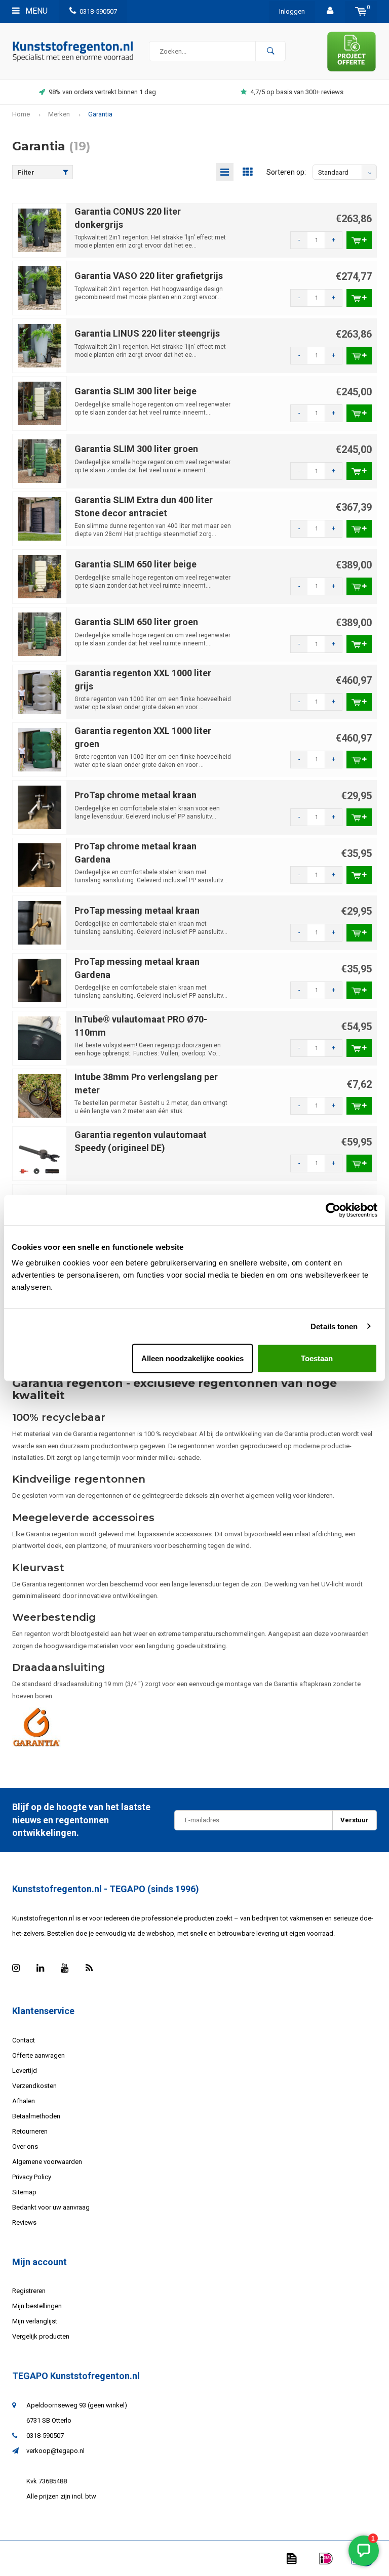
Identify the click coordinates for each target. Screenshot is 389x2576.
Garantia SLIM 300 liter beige (135, 391)
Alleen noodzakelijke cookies (192, 1358)
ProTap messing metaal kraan (137, 910)
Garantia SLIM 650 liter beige (135, 564)
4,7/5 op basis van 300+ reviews (297, 92)
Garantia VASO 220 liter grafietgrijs (149, 276)
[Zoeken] (270, 51)
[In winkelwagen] (359, 240)
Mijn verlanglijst (35, 2321)
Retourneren (30, 2131)
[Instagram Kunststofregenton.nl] (16, 1968)
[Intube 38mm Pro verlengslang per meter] (40, 1096)
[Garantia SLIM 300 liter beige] (40, 403)
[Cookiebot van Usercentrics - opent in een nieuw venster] (333, 1210)
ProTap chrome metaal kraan (135, 795)
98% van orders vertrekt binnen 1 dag (102, 92)
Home (21, 114)
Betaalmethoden (36, 2116)
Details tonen (334, 1326)
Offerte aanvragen (38, 2055)
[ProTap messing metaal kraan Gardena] (40, 980)
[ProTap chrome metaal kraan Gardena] (40, 865)
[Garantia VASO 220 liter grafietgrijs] (40, 288)
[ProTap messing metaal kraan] (40, 923)
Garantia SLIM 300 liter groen (136, 449)
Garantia (100, 114)
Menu (35, 11)
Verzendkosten (34, 2086)
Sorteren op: (286, 172)
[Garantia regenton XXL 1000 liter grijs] (40, 692)
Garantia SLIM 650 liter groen (136, 622)
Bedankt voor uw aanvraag (51, 2207)
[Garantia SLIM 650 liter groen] (40, 634)
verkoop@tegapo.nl (55, 2451)
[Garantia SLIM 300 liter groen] (40, 461)
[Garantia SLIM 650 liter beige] (40, 576)
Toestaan (317, 1358)
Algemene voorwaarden (47, 2162)
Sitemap (24, 2192)
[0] (361, 11)
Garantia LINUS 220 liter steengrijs (147, 333)
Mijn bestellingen (37, 2306)
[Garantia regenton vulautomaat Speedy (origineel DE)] (40, 1153)
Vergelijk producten (41, 2336)
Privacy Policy (32, 2177)
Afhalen (24, 2101)
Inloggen (292, 11)
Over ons (25, 2146)
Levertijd (25, 2071)
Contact (24, 2040)
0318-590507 (98, 11)
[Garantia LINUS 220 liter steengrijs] (40, 345)
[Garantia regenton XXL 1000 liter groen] (40, 749)
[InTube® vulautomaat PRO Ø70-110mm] (40, 1038)
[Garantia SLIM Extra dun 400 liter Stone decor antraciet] (40, 519)
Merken (59, 114)
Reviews (24, 2222)
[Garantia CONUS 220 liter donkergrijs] (40, 230)
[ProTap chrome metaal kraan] (40, 807)
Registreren (29, 2291)
